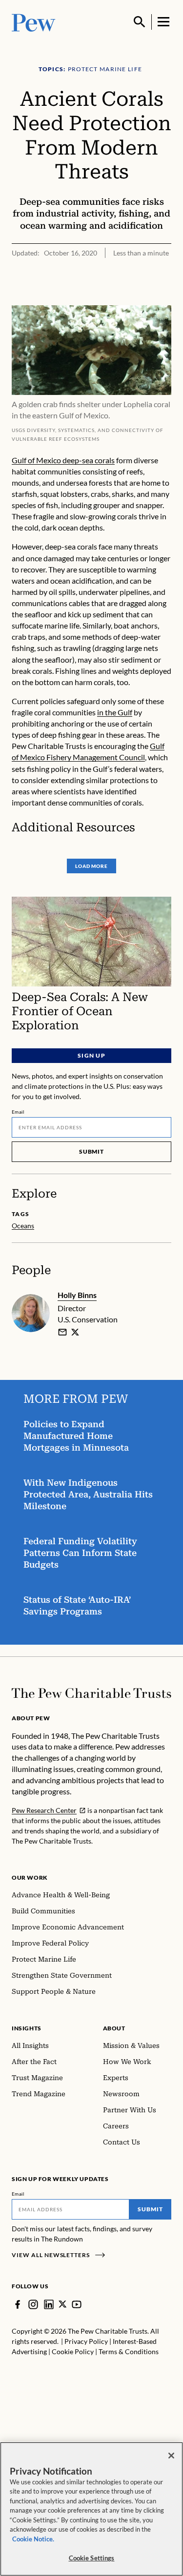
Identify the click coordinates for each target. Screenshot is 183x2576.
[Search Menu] (140, 22)
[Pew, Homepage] (34, 22)
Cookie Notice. (33, 2539)
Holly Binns (77, 1295)
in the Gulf (115, 712)
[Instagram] (33, 2304)
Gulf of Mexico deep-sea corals (63, 460)
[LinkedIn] (49, 2304)
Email (18, 1112)
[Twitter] (63, 2304)
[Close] (171, 2456)
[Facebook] (18, 2304)
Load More (91, 866)
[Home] (91, 1693)
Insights (27, 2028)
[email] (62, 1332)
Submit (92, 1151)
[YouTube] (77, 2304)
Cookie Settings (92, 2558)
